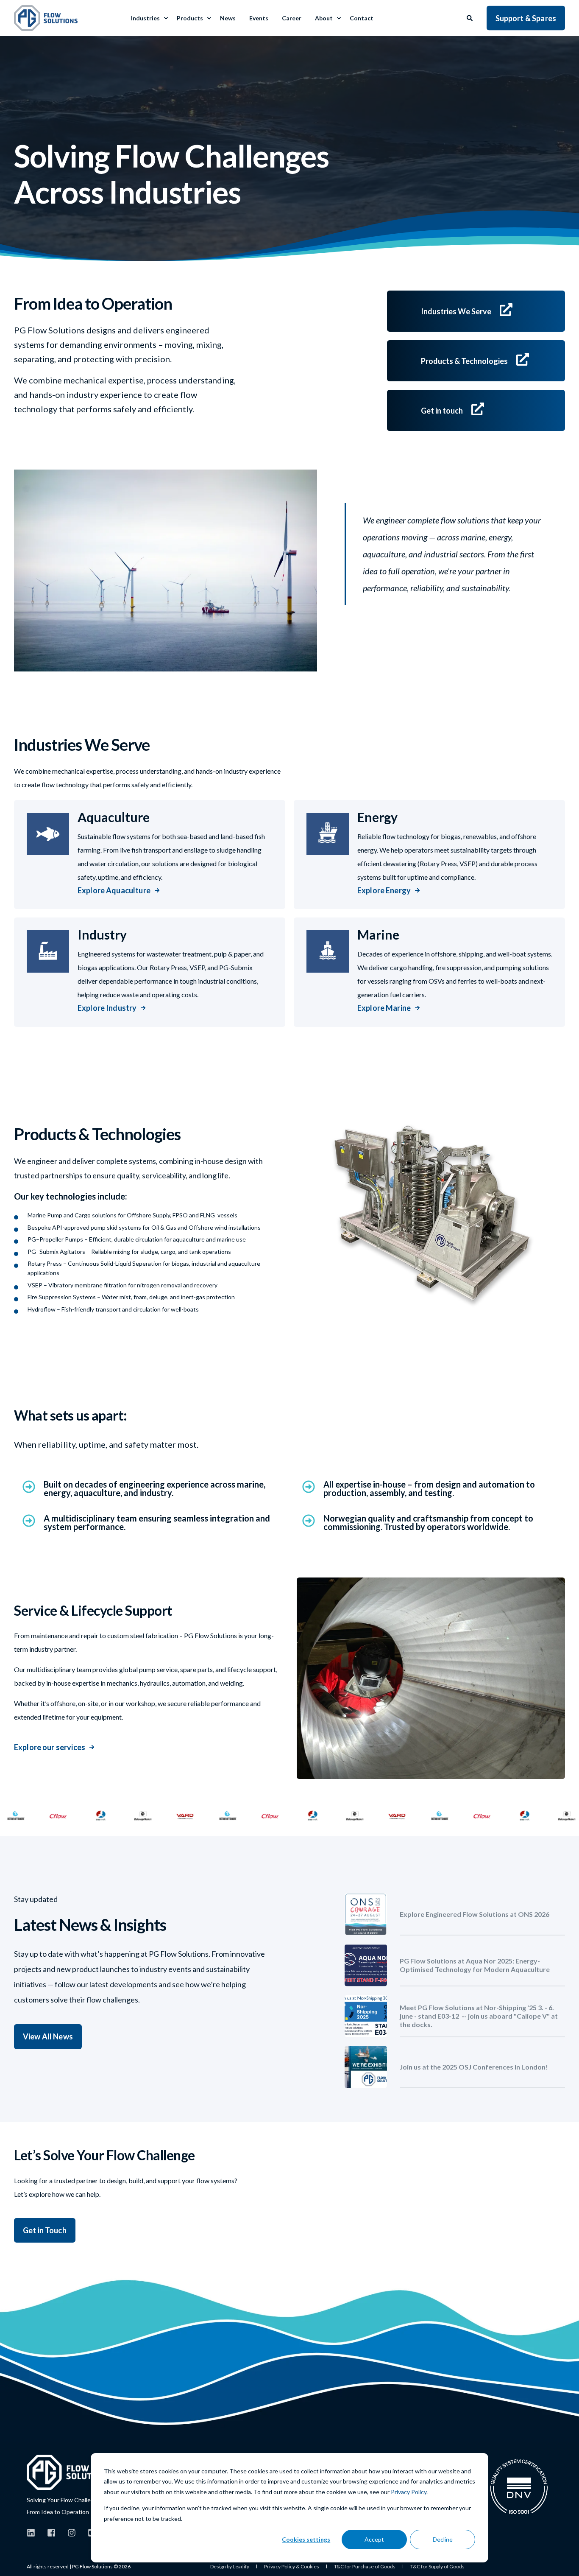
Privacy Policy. (409, 2492)
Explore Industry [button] (107, 1008)
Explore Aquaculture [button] (114, 890)
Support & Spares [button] (526, 18)
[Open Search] (470, 17)
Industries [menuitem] (145, 18)
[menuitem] (166, 18)
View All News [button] (48, 2036)
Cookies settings (306, 2539)
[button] (17, 2559)
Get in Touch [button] (45, 2230)
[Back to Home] (46, 18)
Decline (443, 2539)
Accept (374, 2539)
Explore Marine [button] (384, 1008)
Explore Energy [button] (384, 890)
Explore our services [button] (50, 1747)
